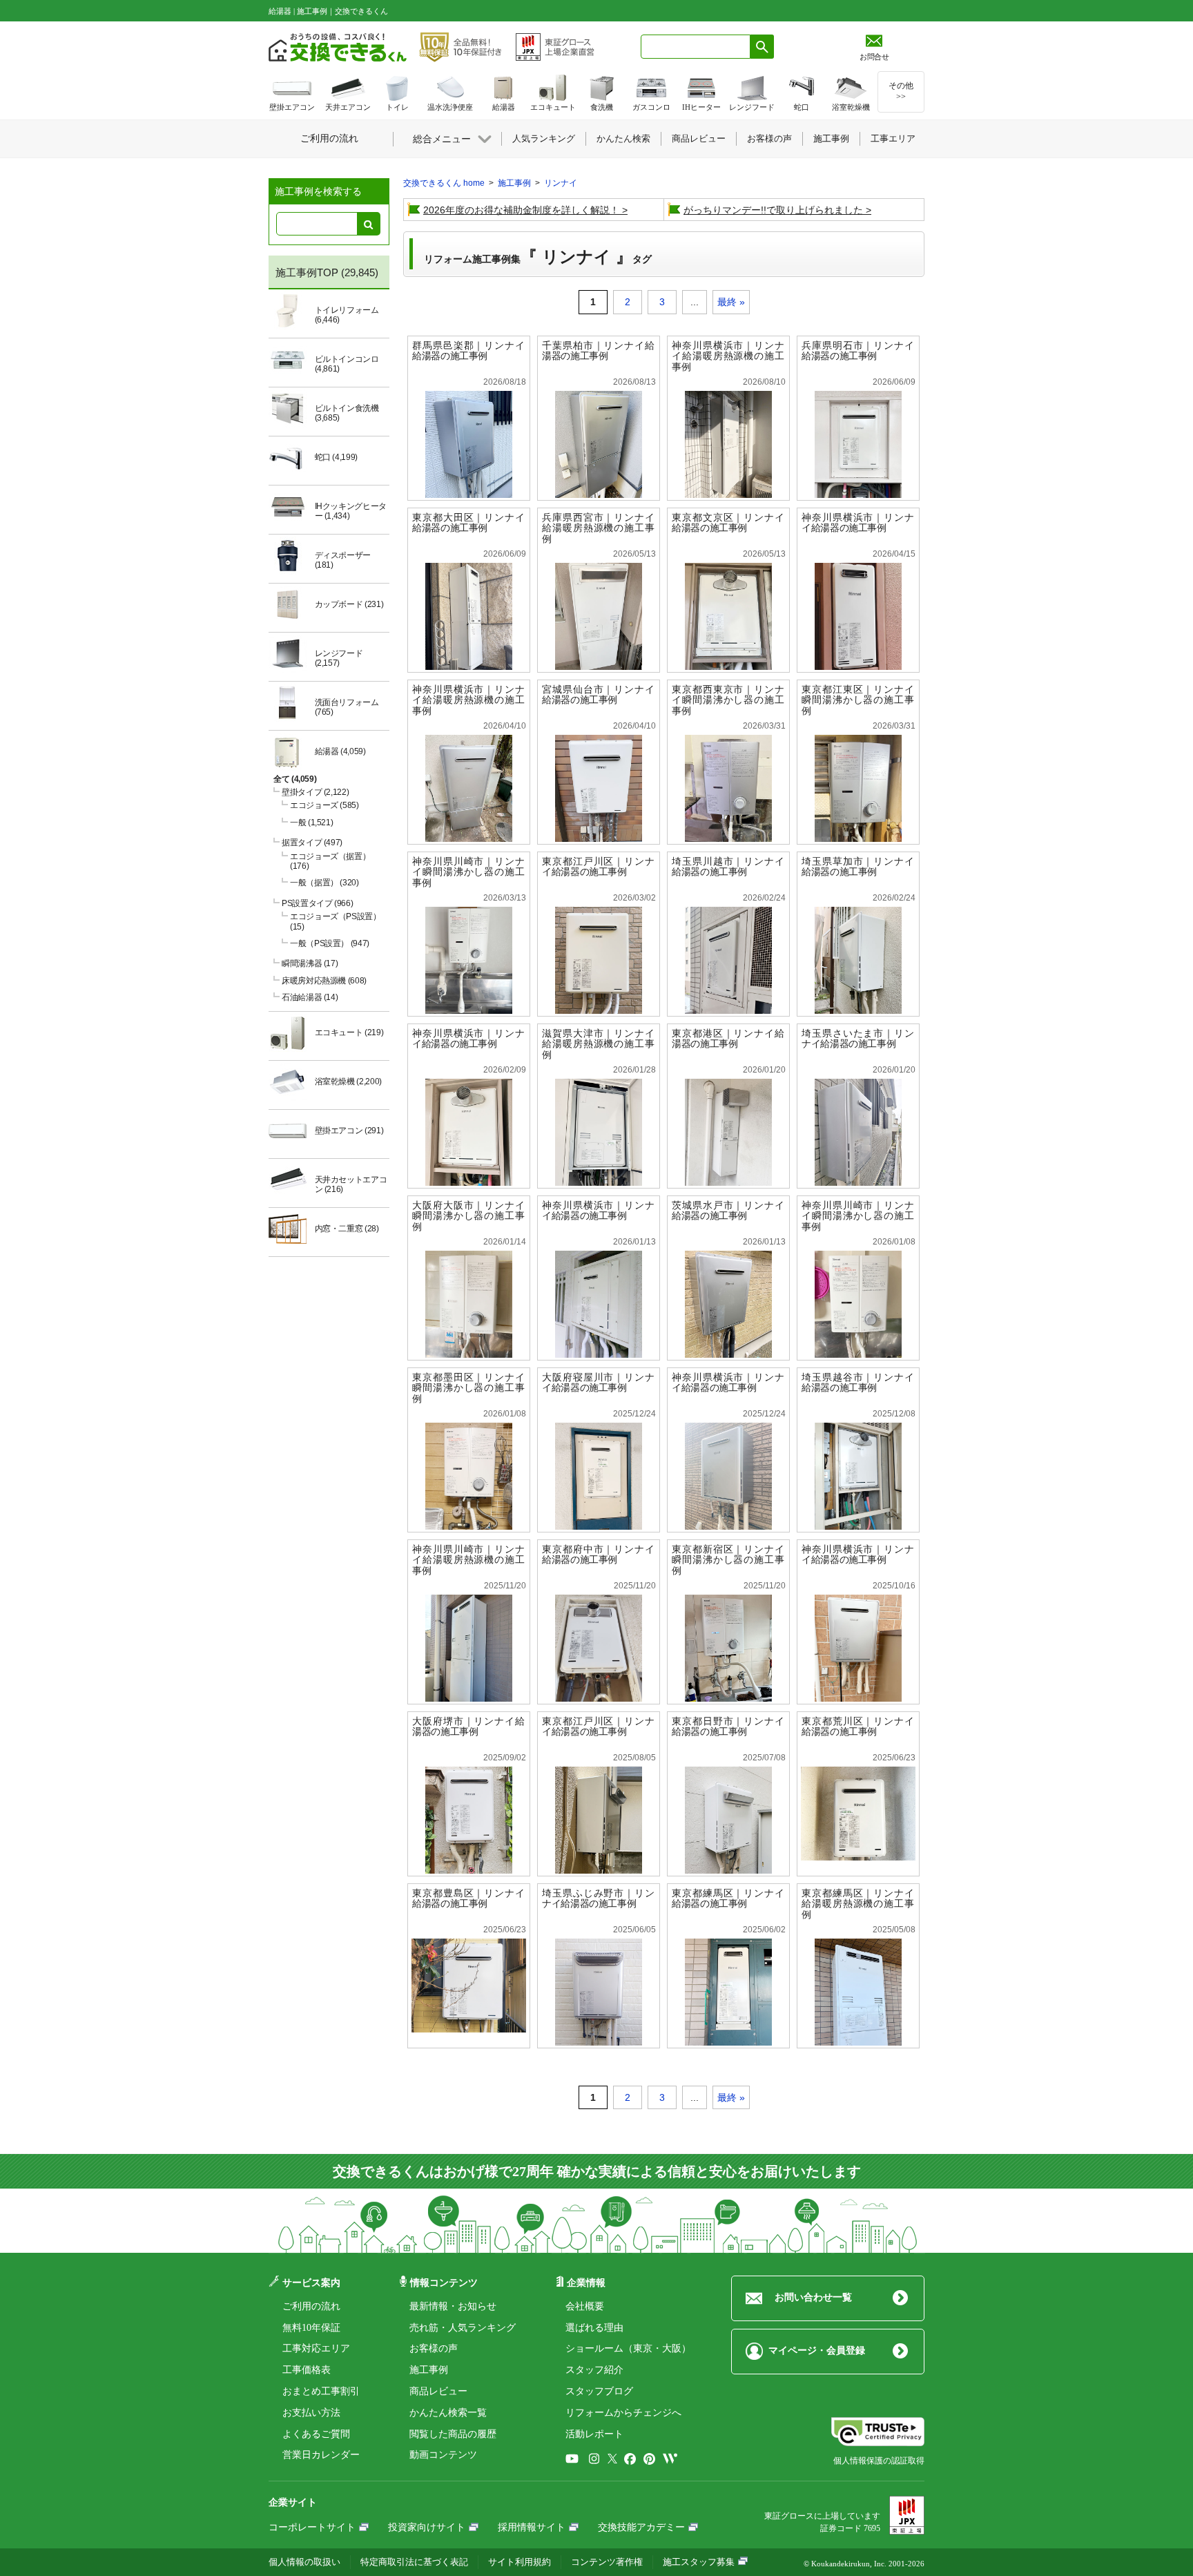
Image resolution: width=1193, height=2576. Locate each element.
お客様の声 (434, 2348)
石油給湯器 (310, 997)
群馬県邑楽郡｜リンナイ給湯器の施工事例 (468, 351)
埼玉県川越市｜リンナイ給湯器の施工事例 (728, 867)
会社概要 (585, 2306)
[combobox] (696, 47)
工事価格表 (307, 2370)
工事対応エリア (316, 2348)
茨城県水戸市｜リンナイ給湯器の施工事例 (728, 1211)
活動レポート (594, 2434)
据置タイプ (312, 843)
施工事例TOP (307, 272)
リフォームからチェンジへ (623, 2413)
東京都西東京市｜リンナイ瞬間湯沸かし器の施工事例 (728, 700)
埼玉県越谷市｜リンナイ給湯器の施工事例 (858, 1383)
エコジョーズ (324, 805)
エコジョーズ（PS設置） (336, 921)
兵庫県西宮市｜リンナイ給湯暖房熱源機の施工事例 (598, 528)
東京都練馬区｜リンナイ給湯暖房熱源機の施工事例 (858, 1904)
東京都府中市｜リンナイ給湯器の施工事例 (598, 1555)
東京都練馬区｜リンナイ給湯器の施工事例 (728, 1899)
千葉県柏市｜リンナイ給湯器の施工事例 (598, 351)
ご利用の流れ (311, 2306)
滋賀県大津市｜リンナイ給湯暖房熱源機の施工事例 (598, 1044)
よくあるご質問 (316, 2434)
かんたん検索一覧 (448, 2413)
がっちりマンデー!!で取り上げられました (773, 210)
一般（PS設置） (330, 943)
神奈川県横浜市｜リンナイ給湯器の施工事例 (858, 523)
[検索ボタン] (762, 47)
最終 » (731, 302)
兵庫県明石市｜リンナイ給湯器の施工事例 (858, 351)
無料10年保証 (311, 2328)
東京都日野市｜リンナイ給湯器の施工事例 (728, 1727)
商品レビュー (438, 2391)
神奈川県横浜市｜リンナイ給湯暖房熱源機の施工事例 (728, 356)
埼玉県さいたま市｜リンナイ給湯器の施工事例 (858, 1039)
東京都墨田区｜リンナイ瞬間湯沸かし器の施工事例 (468, 1388)
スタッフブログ (599, 2391)
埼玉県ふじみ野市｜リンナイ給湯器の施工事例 (598, 1899)
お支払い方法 (311, 2413)
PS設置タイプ (317, 903)
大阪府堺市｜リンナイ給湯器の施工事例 (468, 1727)
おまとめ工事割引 (321, 2391)
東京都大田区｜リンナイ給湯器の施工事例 (468, 523)
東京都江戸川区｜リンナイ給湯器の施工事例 (598, 867)
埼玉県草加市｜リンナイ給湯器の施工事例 (858, 867)
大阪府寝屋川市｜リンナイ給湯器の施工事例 (598, 1383)
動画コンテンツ (443, 2455)
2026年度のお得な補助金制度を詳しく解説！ (521, 210)
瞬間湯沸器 (310, 963)
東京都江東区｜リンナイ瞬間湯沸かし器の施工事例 (858, 700)
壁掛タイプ (315, 792)
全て (295, 779)
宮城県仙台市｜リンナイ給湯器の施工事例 (598, 695)
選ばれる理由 (594, 2328)
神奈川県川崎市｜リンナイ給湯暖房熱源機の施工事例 (468, 1560)
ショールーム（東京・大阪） (628, 2348)
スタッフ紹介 (594, 2370)
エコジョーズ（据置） (330, 861)
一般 (311, 823)
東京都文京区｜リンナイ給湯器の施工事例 (728, 523)
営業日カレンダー (321, 2455)
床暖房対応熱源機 (324, 981)
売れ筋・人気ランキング (463, 2328)
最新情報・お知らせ (453, 2306)
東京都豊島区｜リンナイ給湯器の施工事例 (468, 1899)
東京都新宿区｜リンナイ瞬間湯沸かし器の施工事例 (728, 1560)
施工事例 (429, 2370)
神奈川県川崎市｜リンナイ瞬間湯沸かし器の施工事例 (468, 872)
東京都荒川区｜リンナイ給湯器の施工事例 (858, 1727)
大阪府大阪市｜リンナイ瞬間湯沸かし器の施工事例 (468, 1216)
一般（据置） (324, 883)
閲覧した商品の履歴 (453, 2434)
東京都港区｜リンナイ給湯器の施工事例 (728, 1039)
